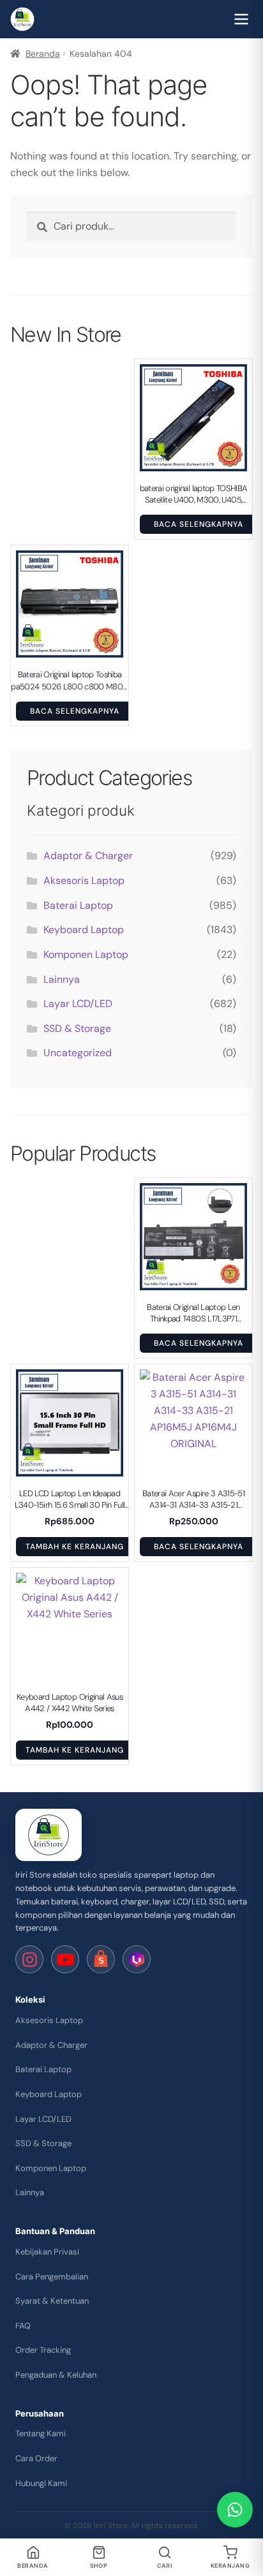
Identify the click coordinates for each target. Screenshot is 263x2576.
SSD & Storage (77, 1028)
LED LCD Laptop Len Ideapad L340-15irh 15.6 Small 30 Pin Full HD (70, 1499)
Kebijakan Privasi (47, 2252)
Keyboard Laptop (84, 930)
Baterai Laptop (78, 905)
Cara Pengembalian (52, 2277)
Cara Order (36, 2458)
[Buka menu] (241, 19)
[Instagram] (29, 1959)
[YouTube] (65, 1959)
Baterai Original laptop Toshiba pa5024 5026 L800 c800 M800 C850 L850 (69, 681)
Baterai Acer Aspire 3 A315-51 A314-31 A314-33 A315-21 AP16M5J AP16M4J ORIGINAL (193, 1499)
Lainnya (62, 979)
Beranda (43, 54)
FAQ (23, 2326)
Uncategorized (78, 1053)
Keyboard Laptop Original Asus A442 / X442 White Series (70, 1703)
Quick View (200, 464)
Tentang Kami (41, 2433)
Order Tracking (43, 2350)
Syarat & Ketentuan (52, 2301)
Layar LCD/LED (78, 1004)
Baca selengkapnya (198, 524)
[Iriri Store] (49, 1835)
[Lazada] (137, 1959)
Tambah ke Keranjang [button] (74, 1547)
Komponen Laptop (86, 954)
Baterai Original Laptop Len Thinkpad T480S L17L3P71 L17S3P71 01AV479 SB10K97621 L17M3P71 (193, 1313)
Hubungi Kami (41, 2483)
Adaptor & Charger (88, 856)
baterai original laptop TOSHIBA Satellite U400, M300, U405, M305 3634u (194, 494)
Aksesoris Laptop (84, 880)
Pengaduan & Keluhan (56, 2375)
